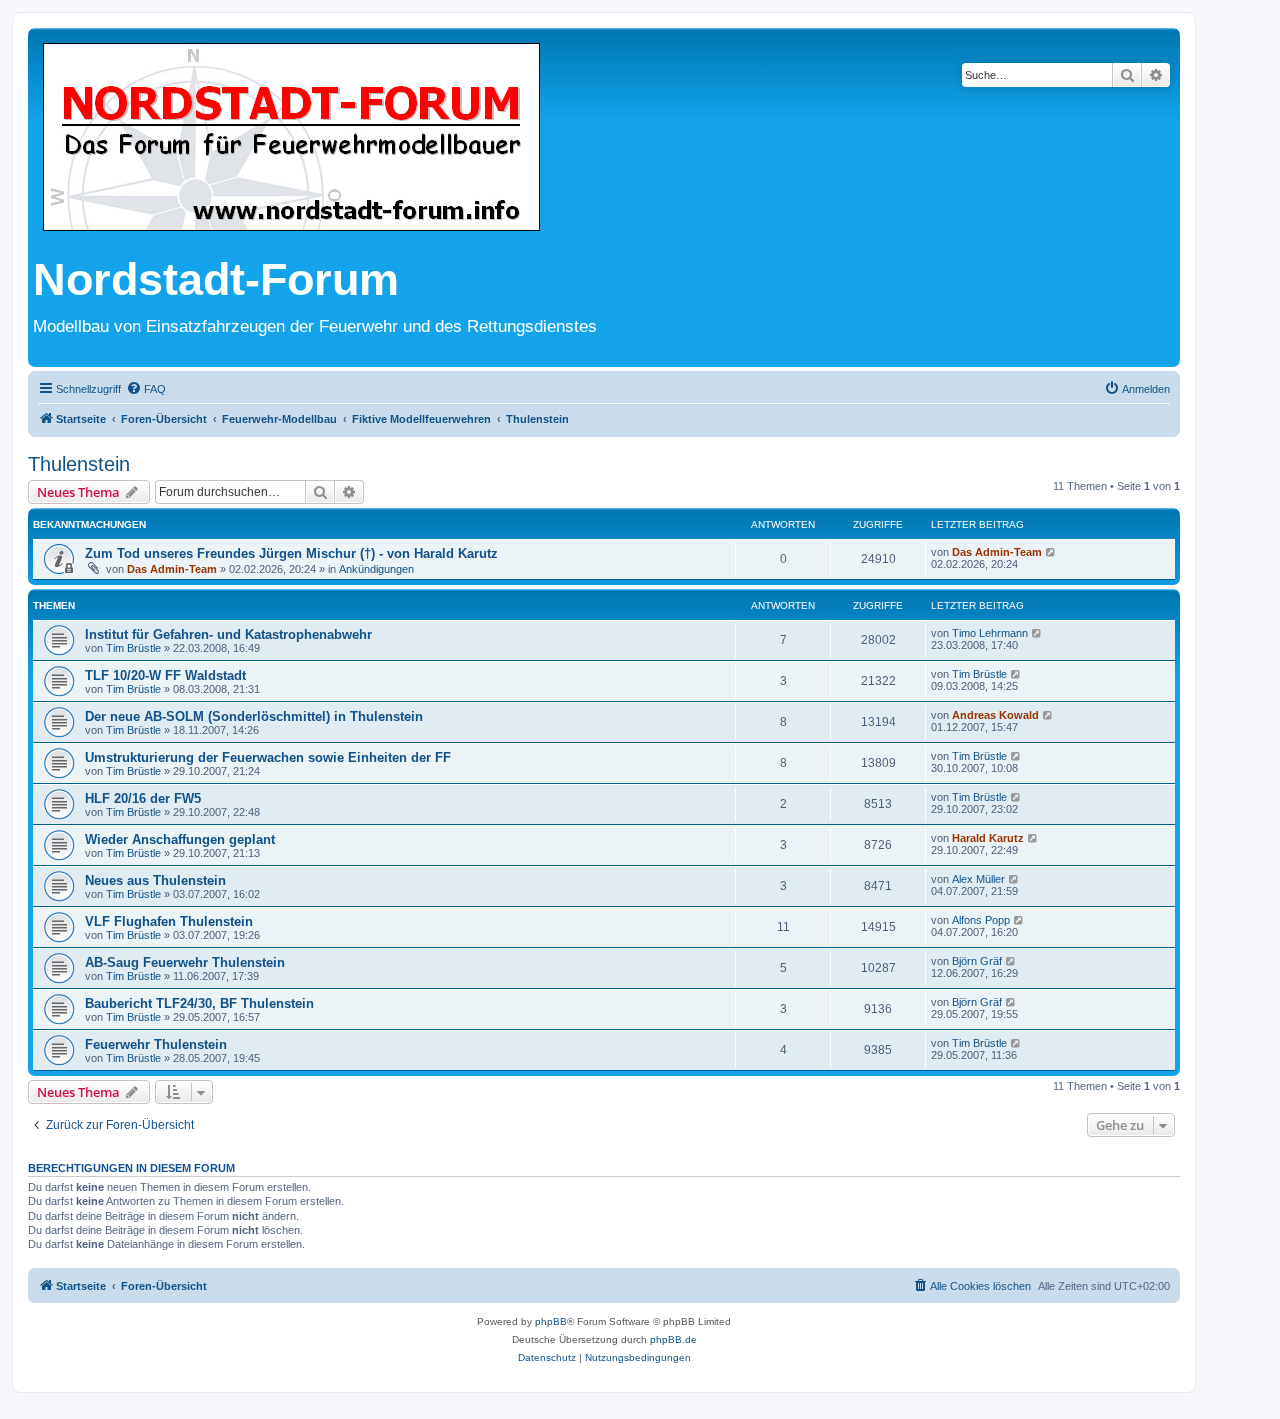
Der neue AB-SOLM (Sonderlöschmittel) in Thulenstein (254, 716)
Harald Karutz (988, 838)
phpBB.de (673, 1339)
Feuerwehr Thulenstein (156, 1044)
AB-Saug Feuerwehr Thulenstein (185, 962)
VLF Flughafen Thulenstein (169, 921)
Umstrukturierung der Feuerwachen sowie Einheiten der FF (268, 757)
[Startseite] (291, 138)
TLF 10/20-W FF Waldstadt (165, 675)
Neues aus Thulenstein (155, 880)
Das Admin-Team (172, 569)
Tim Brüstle (133, 648)
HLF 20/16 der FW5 (143, 798)
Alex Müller (978, 879)
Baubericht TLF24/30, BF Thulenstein (199, 1003)
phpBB (551, 1321)
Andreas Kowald (995, 715)
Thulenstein (79, 464)
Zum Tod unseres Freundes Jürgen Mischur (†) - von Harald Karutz (291, 553)
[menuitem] (146, 389)
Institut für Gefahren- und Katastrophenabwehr (228, 634)
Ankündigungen (376, 569)
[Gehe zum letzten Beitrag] (1051, 552)
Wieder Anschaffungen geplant (180, 839)
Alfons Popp (981, 920)
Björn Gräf (977, 961)
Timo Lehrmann (990, 633)
